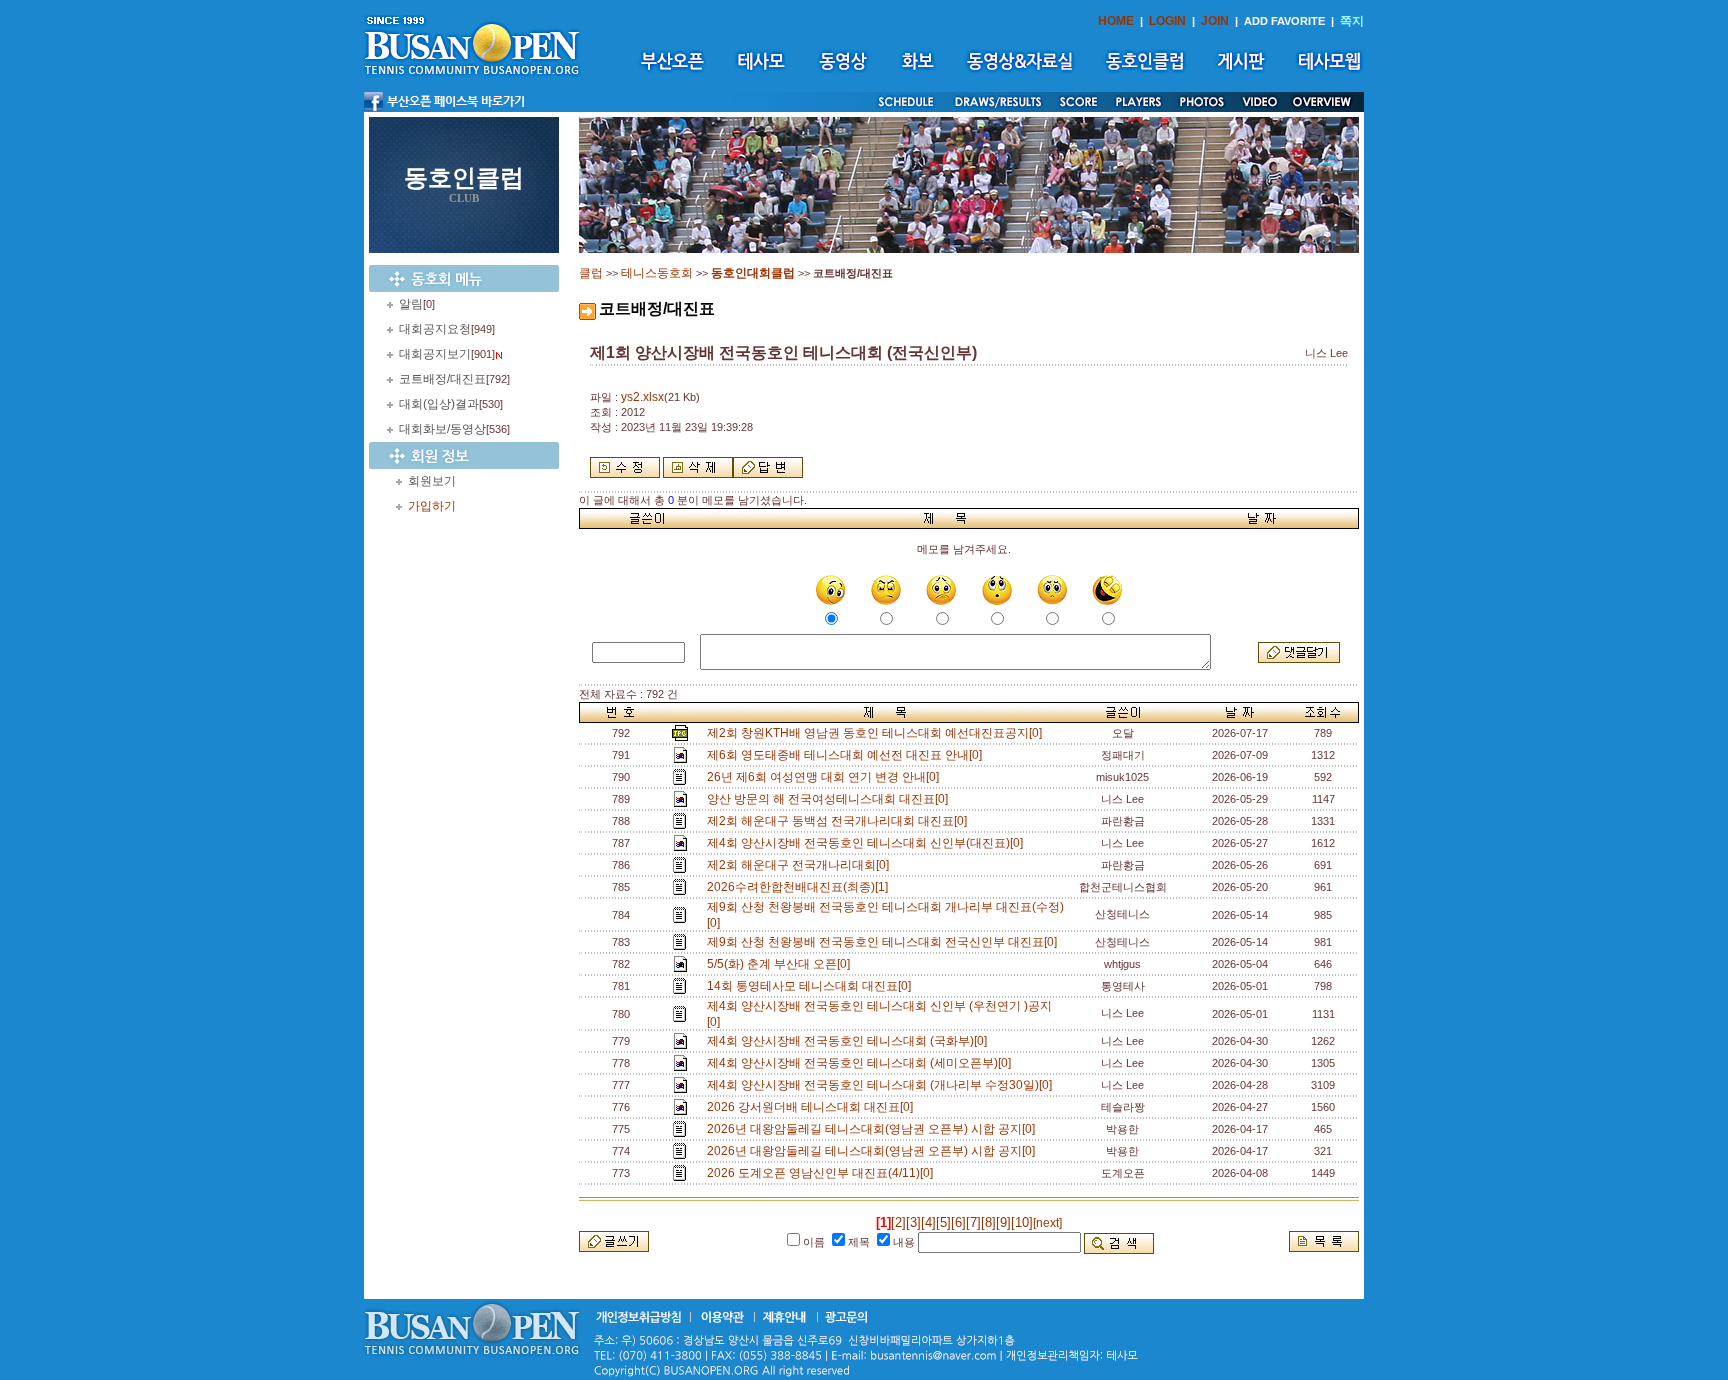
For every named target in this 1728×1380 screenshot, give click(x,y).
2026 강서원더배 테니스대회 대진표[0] (813, 1107)
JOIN (1215, 21)
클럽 (591, 273)
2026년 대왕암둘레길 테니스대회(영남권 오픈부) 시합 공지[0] (874, 1129)
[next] (1047, 1223)
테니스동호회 (657, 273)
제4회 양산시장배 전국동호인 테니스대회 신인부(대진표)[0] (868, 843)
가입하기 (432, 506)
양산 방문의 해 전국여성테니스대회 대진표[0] (830, 799)
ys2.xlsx (642, 397)
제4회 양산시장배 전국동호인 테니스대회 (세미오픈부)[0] (862, 1063)
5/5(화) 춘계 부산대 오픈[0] (781, 964)
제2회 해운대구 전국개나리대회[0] (801, 865)
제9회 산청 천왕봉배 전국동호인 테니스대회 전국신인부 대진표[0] (885, 942)
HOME (1116, 21)
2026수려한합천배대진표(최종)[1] (800, 887)
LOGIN (1167, 21)
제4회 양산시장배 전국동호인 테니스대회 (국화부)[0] (850, 1041)
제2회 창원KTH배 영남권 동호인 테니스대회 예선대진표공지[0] (877, 733)
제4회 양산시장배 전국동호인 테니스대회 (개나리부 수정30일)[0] (882, 1085)
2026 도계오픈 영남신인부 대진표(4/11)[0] (823, 1173)
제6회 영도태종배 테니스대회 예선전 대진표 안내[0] (847, 755)
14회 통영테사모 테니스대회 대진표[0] (812, 986)
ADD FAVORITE (1284, 21)
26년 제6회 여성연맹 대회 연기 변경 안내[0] (826, 777)
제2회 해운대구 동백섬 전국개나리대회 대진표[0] (840, 821)
